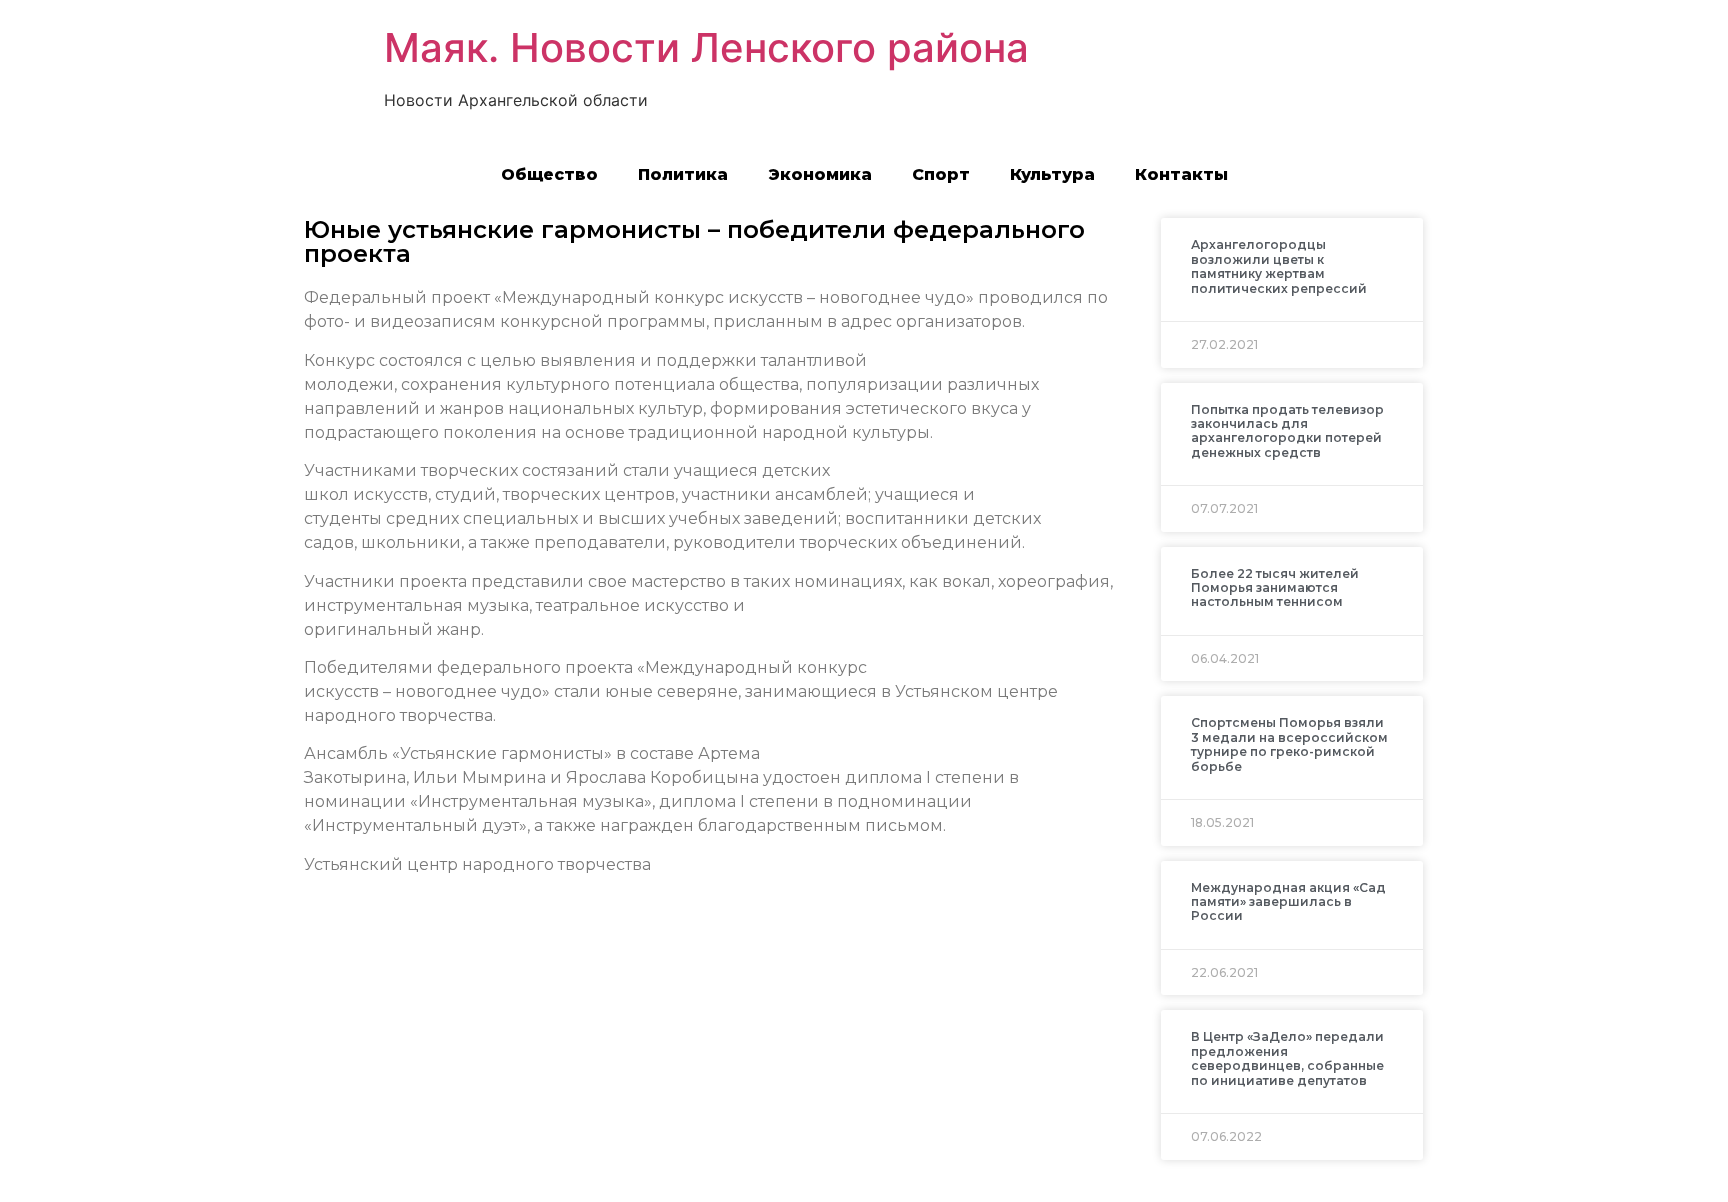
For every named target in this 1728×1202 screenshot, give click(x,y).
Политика (683, 174)
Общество (549, 174)
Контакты (1181, 174)
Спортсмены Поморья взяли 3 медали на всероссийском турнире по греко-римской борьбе (1289, 744)
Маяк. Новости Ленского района (706, 47)
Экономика (820, 174)
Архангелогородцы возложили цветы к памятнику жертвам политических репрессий (1279, 266)
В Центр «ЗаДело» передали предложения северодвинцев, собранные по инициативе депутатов (1287, 1058)
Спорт (941, 174)
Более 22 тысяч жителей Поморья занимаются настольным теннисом (1275, 588)
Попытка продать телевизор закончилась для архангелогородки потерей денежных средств (1287, 431)
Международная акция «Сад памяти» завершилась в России (1288, 902)
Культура (1052, 174)
